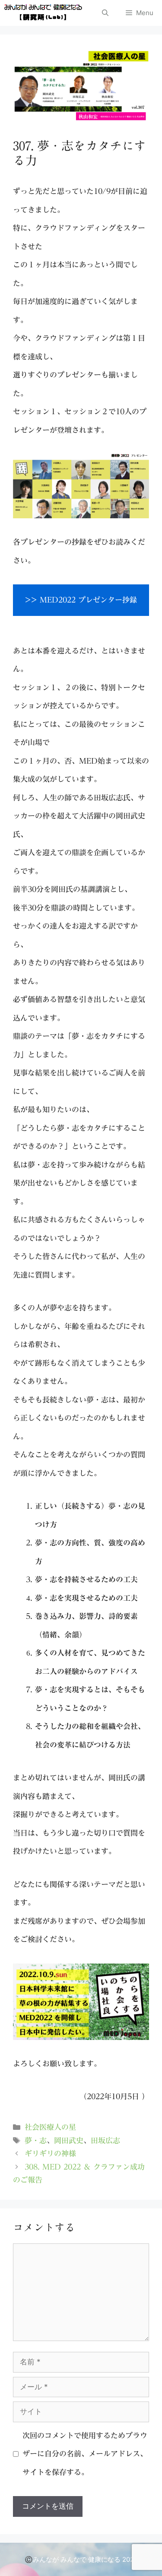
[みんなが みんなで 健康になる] (43, 13)
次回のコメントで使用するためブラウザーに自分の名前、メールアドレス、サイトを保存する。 (85, 2454)
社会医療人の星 (50, 2127)
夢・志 (36, 2140)
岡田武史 (69, 2140)
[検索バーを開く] (105, 13)
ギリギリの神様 (50, 2153)
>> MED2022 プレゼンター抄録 (81, 600)
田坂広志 (105, 2140)
